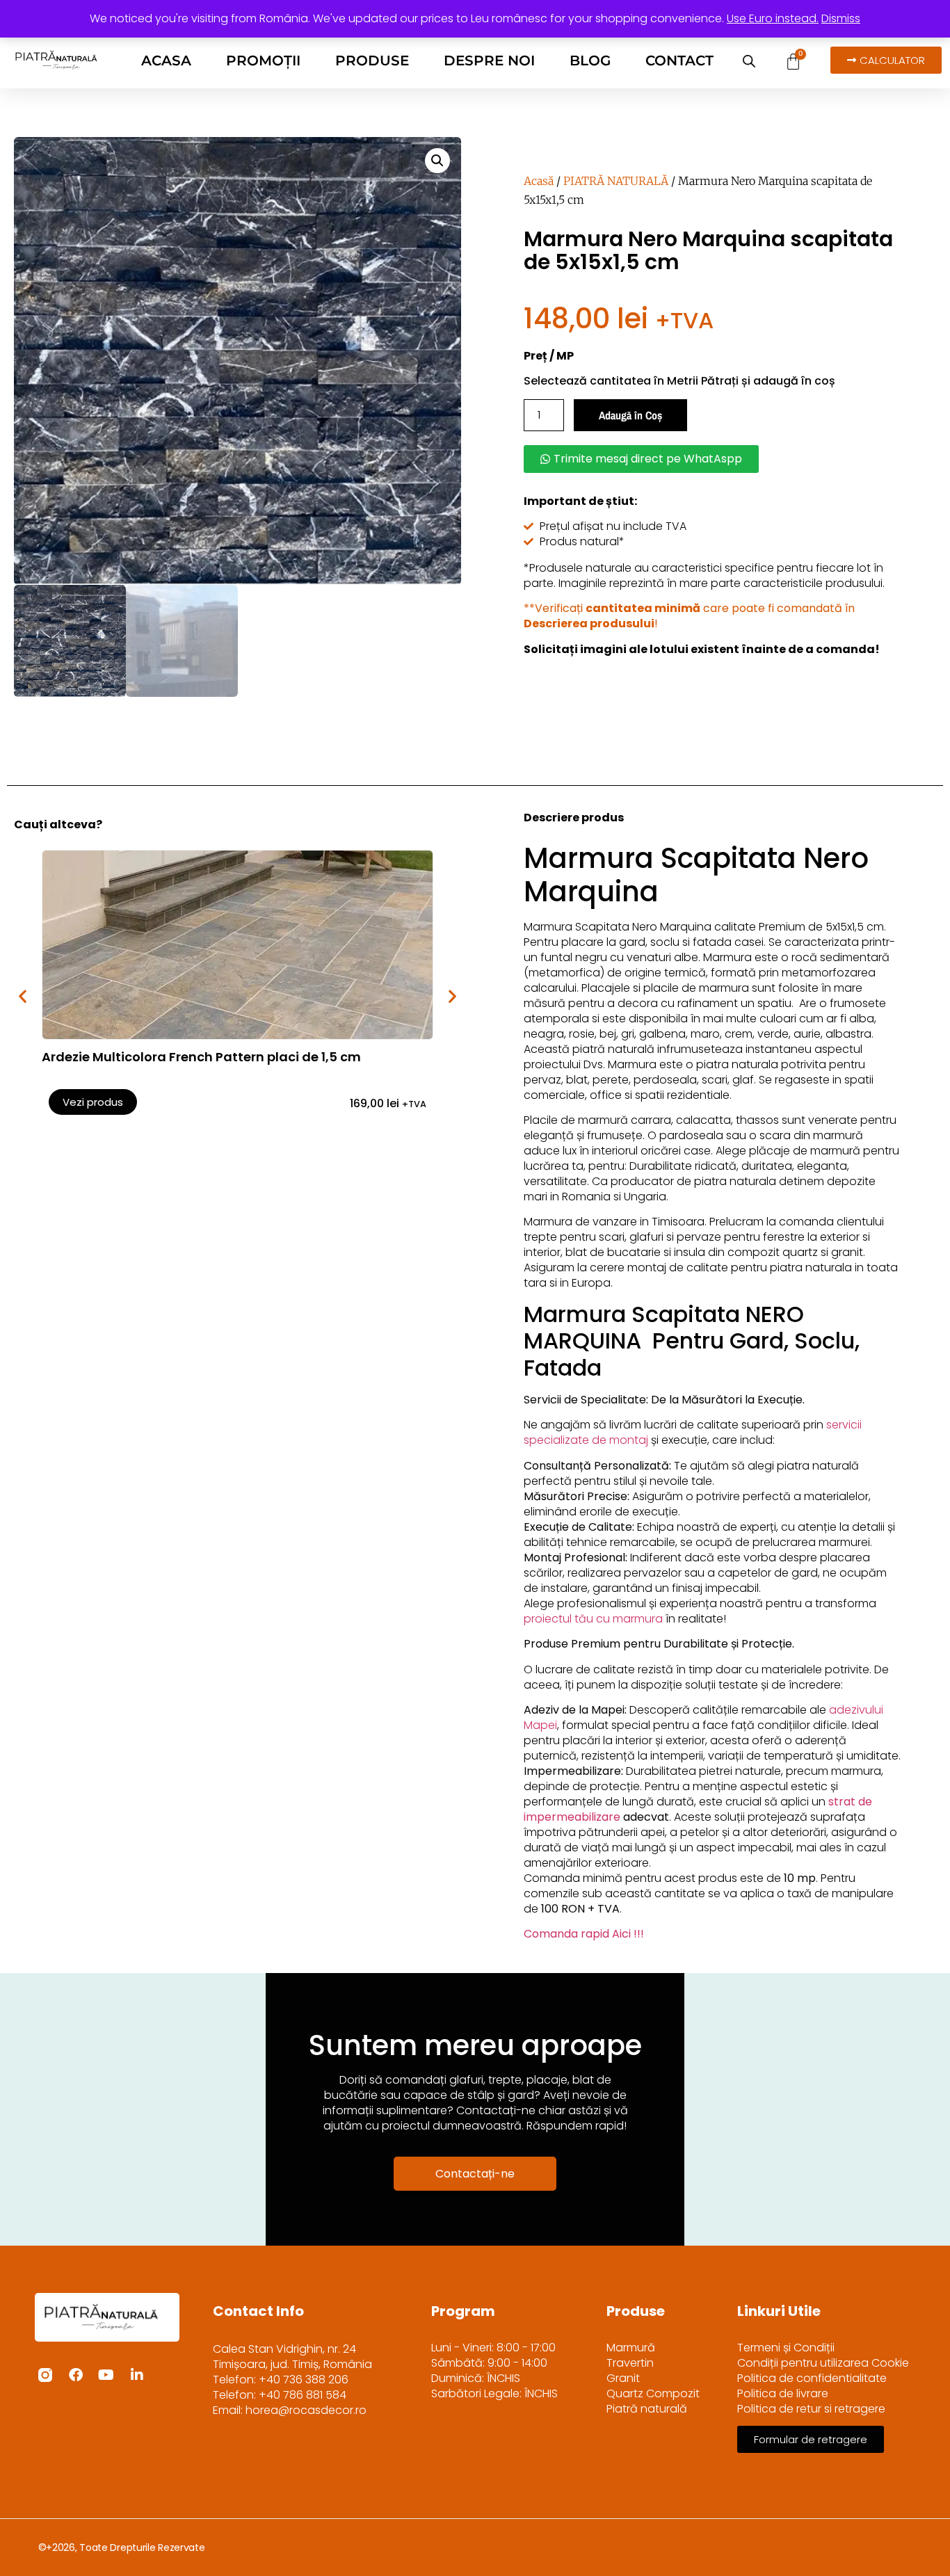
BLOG (590, 61)
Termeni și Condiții (786, 2348)
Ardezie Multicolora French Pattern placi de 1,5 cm (201, 1057)
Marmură (631, 2348)
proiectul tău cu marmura (593, 1619)
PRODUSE (372, 61)
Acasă (539, 181)
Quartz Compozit (653, 2394)
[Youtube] (106, 2375)
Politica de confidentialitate (812, 2378)
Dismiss (841, 18)
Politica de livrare (783, 2394)
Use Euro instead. (773, 18)
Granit (623, 2378)
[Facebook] (76, 2375)
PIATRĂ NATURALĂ (616, 181)
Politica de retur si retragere (811, 2409)
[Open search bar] (749, 61)
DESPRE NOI (489, 61)
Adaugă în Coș (630, 415)
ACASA (166, 61)
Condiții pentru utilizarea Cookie (823, 2363)
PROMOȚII (263, 61)
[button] (437, 161)
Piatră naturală (647, 2409)
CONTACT (679, 61)
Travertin (630, 2363)
